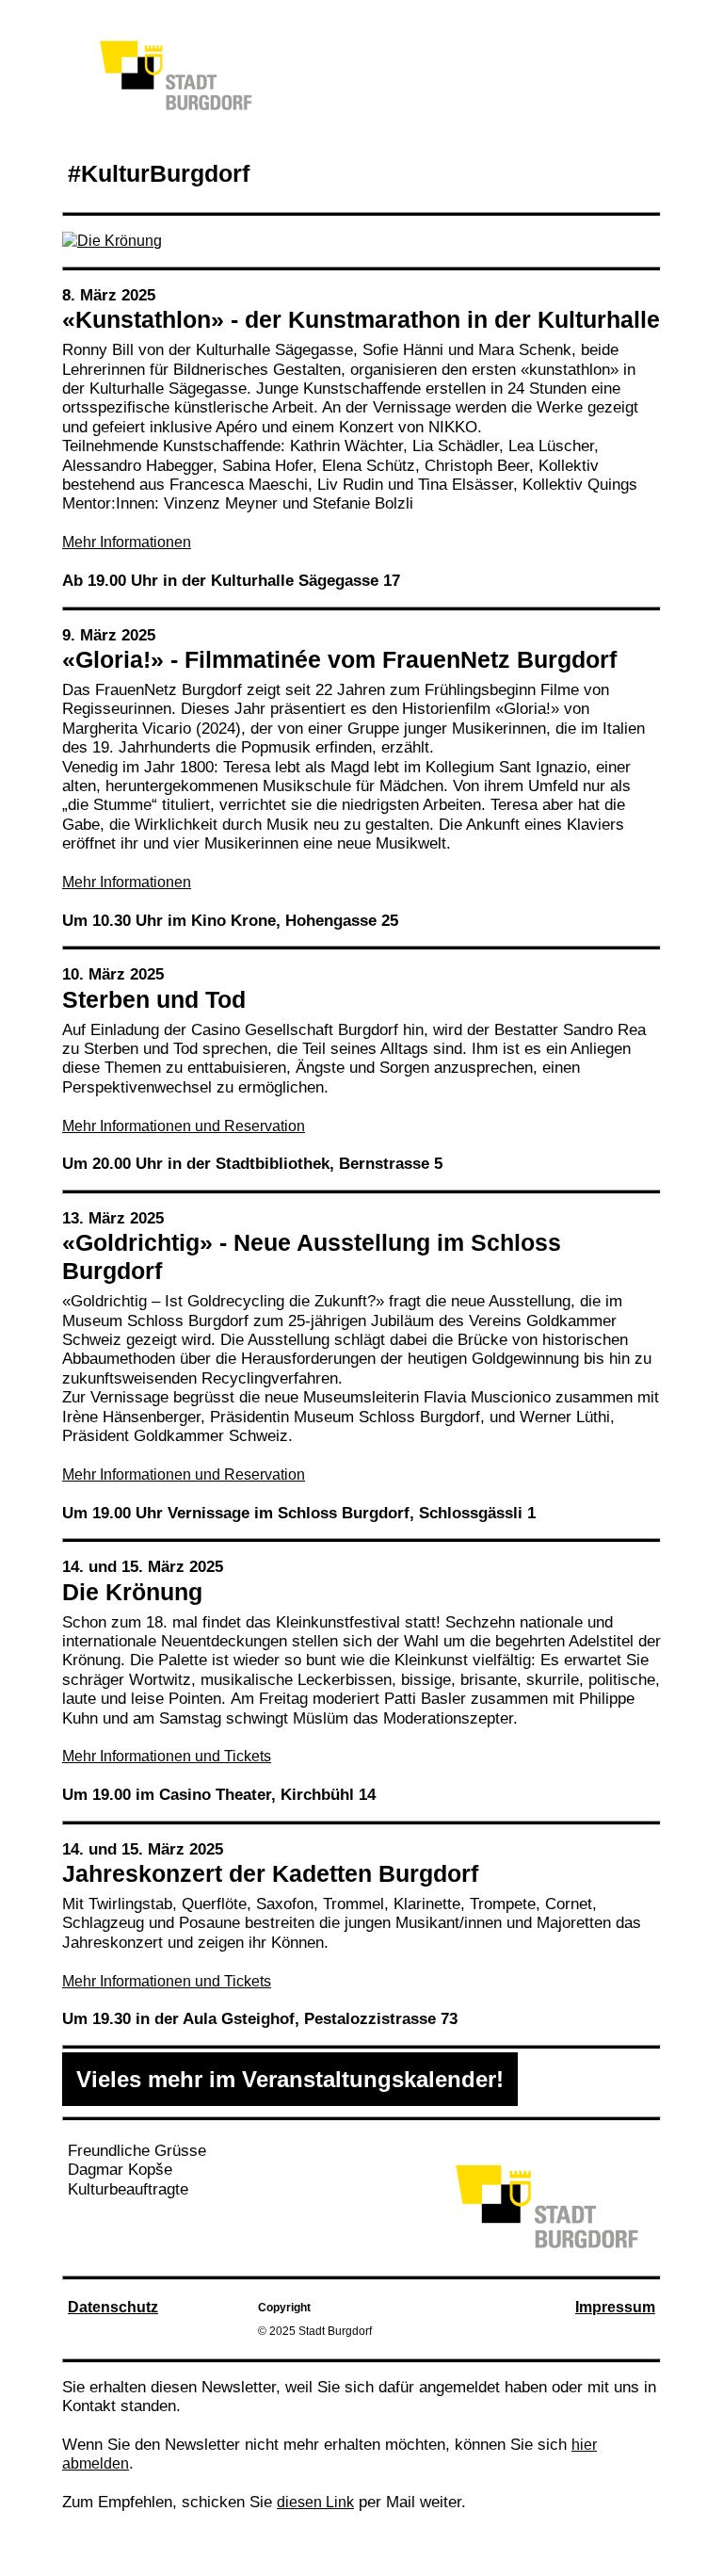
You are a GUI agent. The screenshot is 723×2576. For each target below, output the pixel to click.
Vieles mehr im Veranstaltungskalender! (290, 2079)
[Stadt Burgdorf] (546, 2249)
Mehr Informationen (127, 542)
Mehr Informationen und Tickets (167, 1756)
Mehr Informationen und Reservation (184, 1126)
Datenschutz (113, 2307)
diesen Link (315, 2502)
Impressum (615, 2307)
